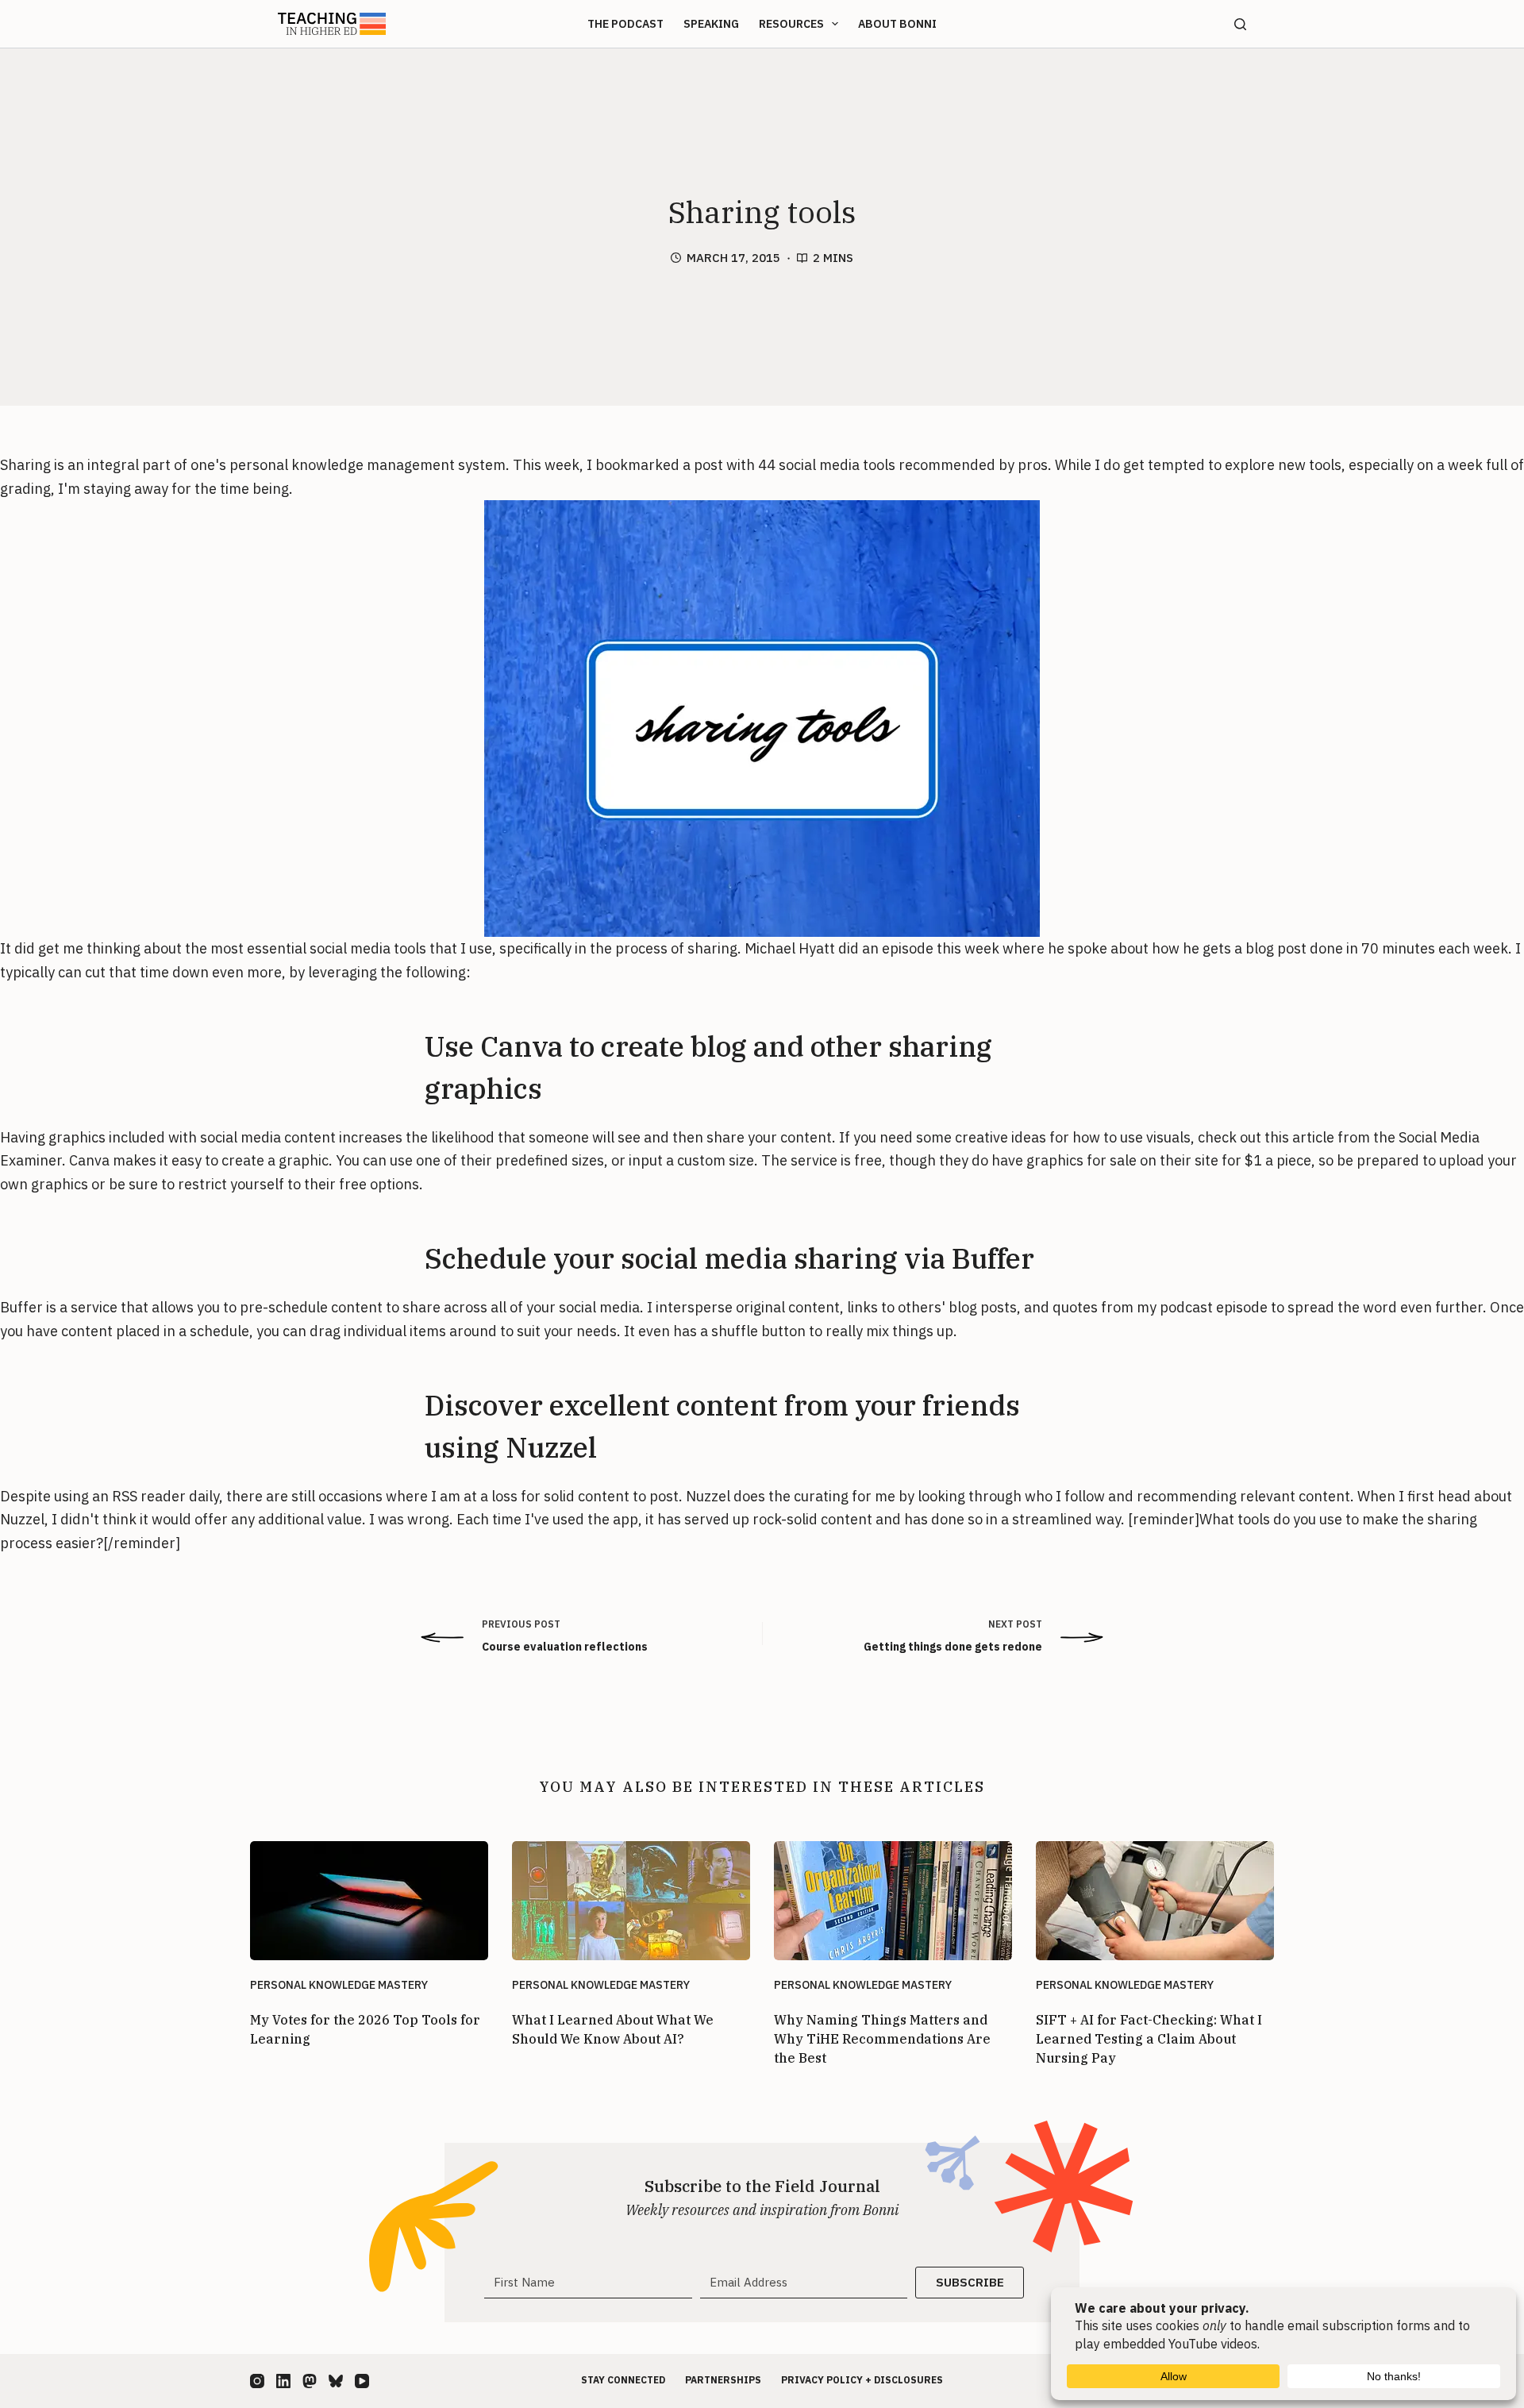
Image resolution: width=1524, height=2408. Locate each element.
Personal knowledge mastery (339, 1985)
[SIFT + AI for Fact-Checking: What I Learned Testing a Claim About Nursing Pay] (1155, 1901)
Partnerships (723, 2380)
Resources (791, 24)
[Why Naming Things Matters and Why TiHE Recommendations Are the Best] (893, 1901)
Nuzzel (708, 1496)
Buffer (21, 1307)
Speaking (711, 24)
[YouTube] (362, 2381)
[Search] (1240, 24)
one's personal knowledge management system (348, 465)
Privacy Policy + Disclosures (862, 2380)
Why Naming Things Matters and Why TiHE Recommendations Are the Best (882, 2039)
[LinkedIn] (283, 2381)
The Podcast (625, 24)
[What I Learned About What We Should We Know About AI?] (631, 1901)
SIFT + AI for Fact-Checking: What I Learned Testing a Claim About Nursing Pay (1149, 2039)
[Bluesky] (336, 2381)
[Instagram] (257, 2381)
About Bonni (897, 24)
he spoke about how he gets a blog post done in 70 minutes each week (1278, 948)
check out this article (1266, 1137)
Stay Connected (623, 2380)
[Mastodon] (310, 2381)
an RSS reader (139, 1496)
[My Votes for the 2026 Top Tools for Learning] (369, 1901)
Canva (89, 1160)
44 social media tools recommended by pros (903, 465)
